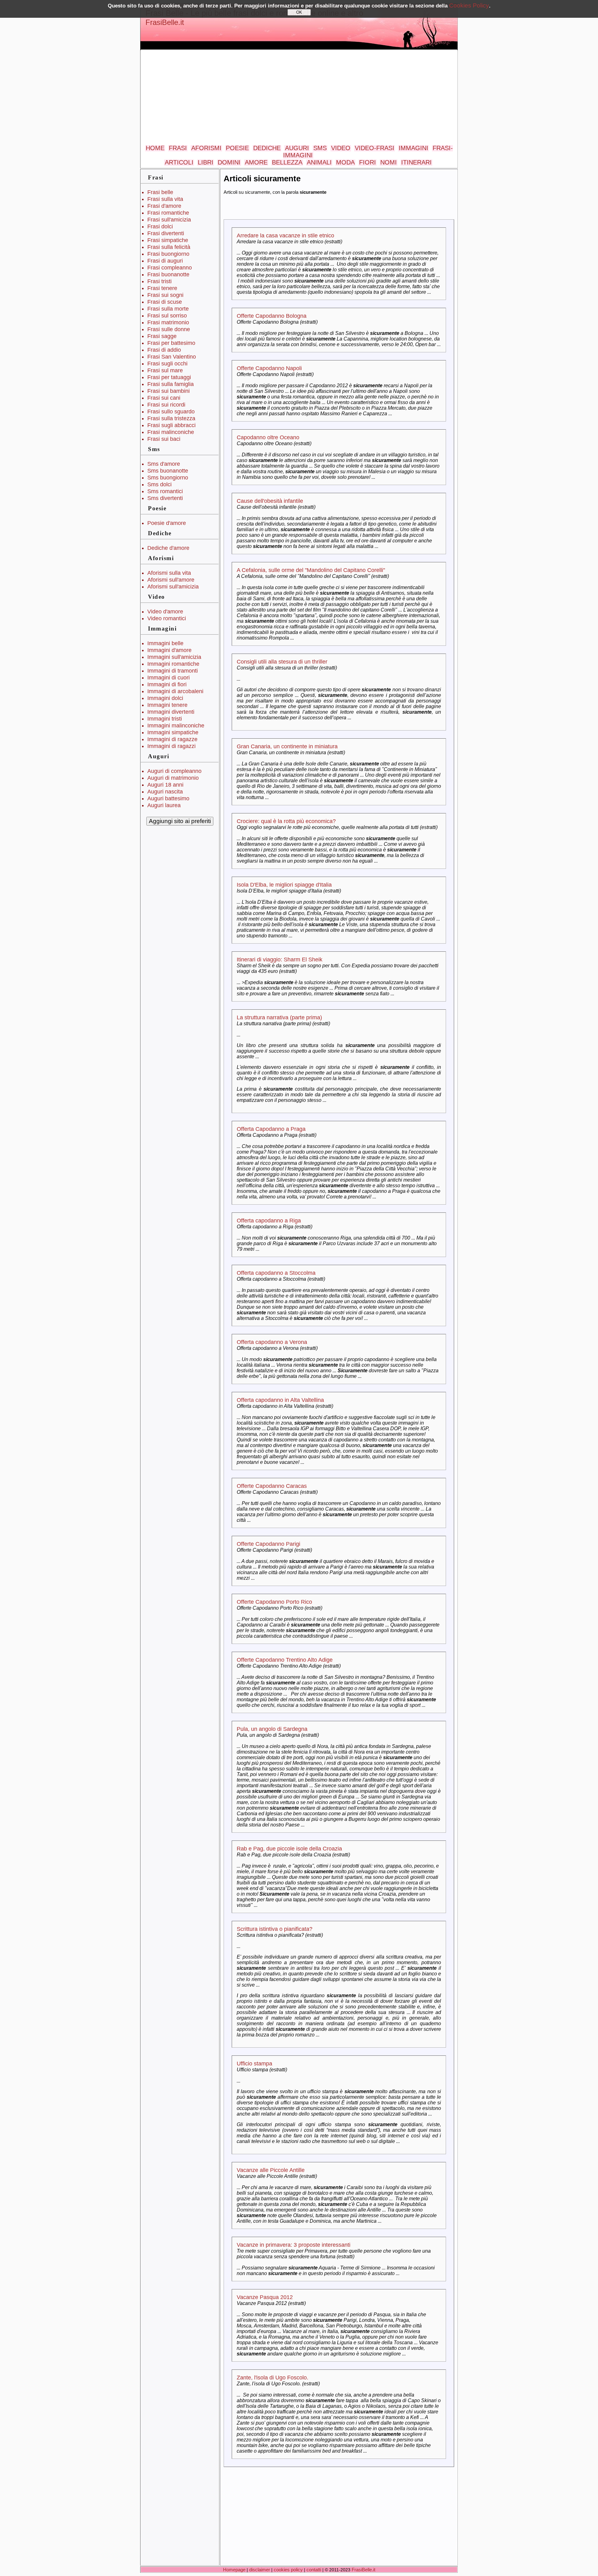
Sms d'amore (164, 464)
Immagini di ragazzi (171, 746)
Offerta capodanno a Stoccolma (276, 1273)
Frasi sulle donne (169, 329)
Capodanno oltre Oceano (268, 437)
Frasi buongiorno (168, 254)
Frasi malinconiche (171, 432)
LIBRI (206, 162)
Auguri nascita (165, 792)
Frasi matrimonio (168, 322)
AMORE (256, 162)
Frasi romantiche (168, 213)
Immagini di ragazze (172, 739)
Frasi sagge (162, 336)
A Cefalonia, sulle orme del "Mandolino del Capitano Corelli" (311, 570)
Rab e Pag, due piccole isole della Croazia (289, 1849)
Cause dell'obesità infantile (270, 501)
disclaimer (260, 2570)
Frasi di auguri (165, 261)
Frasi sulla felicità (169, 247)
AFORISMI (206, 148)
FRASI (178, 148)
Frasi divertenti (166, 233)
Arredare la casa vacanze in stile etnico (285, 236)
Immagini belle (165, 643)
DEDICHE (267, 148)
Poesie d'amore (167, 523)
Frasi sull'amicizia (169, 220)
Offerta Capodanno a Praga (271, 1129)
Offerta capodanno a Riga (269, 1221)
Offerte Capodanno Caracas (272, 1486)
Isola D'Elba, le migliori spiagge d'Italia (284, 885)
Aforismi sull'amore (171, 580)
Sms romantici (165, 491)
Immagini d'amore (169, 650)
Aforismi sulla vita (169, 573)
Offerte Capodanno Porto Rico (274, 1602)
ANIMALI (319, 162)
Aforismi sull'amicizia (173, 587)
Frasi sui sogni (165, 295)
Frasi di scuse (165, 302)
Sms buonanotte (168, 471)
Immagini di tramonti (173, 671)
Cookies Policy (469, 5)
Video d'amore (165, 612)
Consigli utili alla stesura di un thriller (282, 662)
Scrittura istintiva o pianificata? (275, 1929)
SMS (320, 148)
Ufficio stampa (254, 2064)
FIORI (368, 162)
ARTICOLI (179, 162)
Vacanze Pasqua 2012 (265, 2297)
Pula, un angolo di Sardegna (272, 1729)
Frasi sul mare (165, 370)
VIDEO (341, 148)
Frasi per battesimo (171, 343)
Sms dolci (159, 484)
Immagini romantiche (173, 664)
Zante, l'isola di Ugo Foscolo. (273, 2378)
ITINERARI (416, 162)
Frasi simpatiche (168, 240)
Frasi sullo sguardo (171, 412)
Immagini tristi (165, 719)
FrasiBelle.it (165, 22)
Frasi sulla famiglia (171, 384)
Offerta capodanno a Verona (272, 1342)
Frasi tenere (162, 288)
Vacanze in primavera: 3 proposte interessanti (294, 2245)
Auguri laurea (164, 805)
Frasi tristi (159, 281)
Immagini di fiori (167, 684)
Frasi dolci (160, 226)
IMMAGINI (413, 148)
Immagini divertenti (171, 712)
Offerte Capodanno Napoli (269, 368)
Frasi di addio (164, 350)
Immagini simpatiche (173, 732)
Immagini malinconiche (176, 726)
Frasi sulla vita (165, 199)
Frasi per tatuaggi (169, 377)
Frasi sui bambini (168, 391)
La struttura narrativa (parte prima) (279, 1017)
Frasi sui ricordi (166, 405)
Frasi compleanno (170, 268)
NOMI (389, 162)
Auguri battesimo (168, 798)
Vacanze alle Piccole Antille (271, 2170)
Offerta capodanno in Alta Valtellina (280, 1400)
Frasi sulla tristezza (171, 418)
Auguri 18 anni (165, 785)
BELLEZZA (287, 162)
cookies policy (288, 2570)
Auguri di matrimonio (173, 778)
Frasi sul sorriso (167, 316)
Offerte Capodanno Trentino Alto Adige (285, 1660)
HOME (155, 148)
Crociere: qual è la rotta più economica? (286, 821)
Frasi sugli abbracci (171, 425)
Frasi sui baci (164, 439)
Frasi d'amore (164, 206)
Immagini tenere (167, 705)
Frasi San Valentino (172, 357)
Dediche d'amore (168, 548)
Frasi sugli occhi (167, 364)
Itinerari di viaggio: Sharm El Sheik (280, 959)
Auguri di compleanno (174, 771)
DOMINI (229, 162)
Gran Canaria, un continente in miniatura (287, 746)
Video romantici (167, 618)
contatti (314, 2570)
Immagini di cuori (168, 678)
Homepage (234, 2570)
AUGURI (297, 148)
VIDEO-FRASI (375, 148)
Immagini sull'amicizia (174, 657)
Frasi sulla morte (168, 309)
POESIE (237, 148)
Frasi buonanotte (168, 274)
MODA (345, 162)
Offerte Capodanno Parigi (268, 1544)
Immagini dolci (165, 698)
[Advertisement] (299, 98)
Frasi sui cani (164, 398)
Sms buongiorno (168, 478)
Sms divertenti (165, 498)
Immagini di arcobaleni (175, 691)
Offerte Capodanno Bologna (272, 316)
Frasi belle (160, 192)
